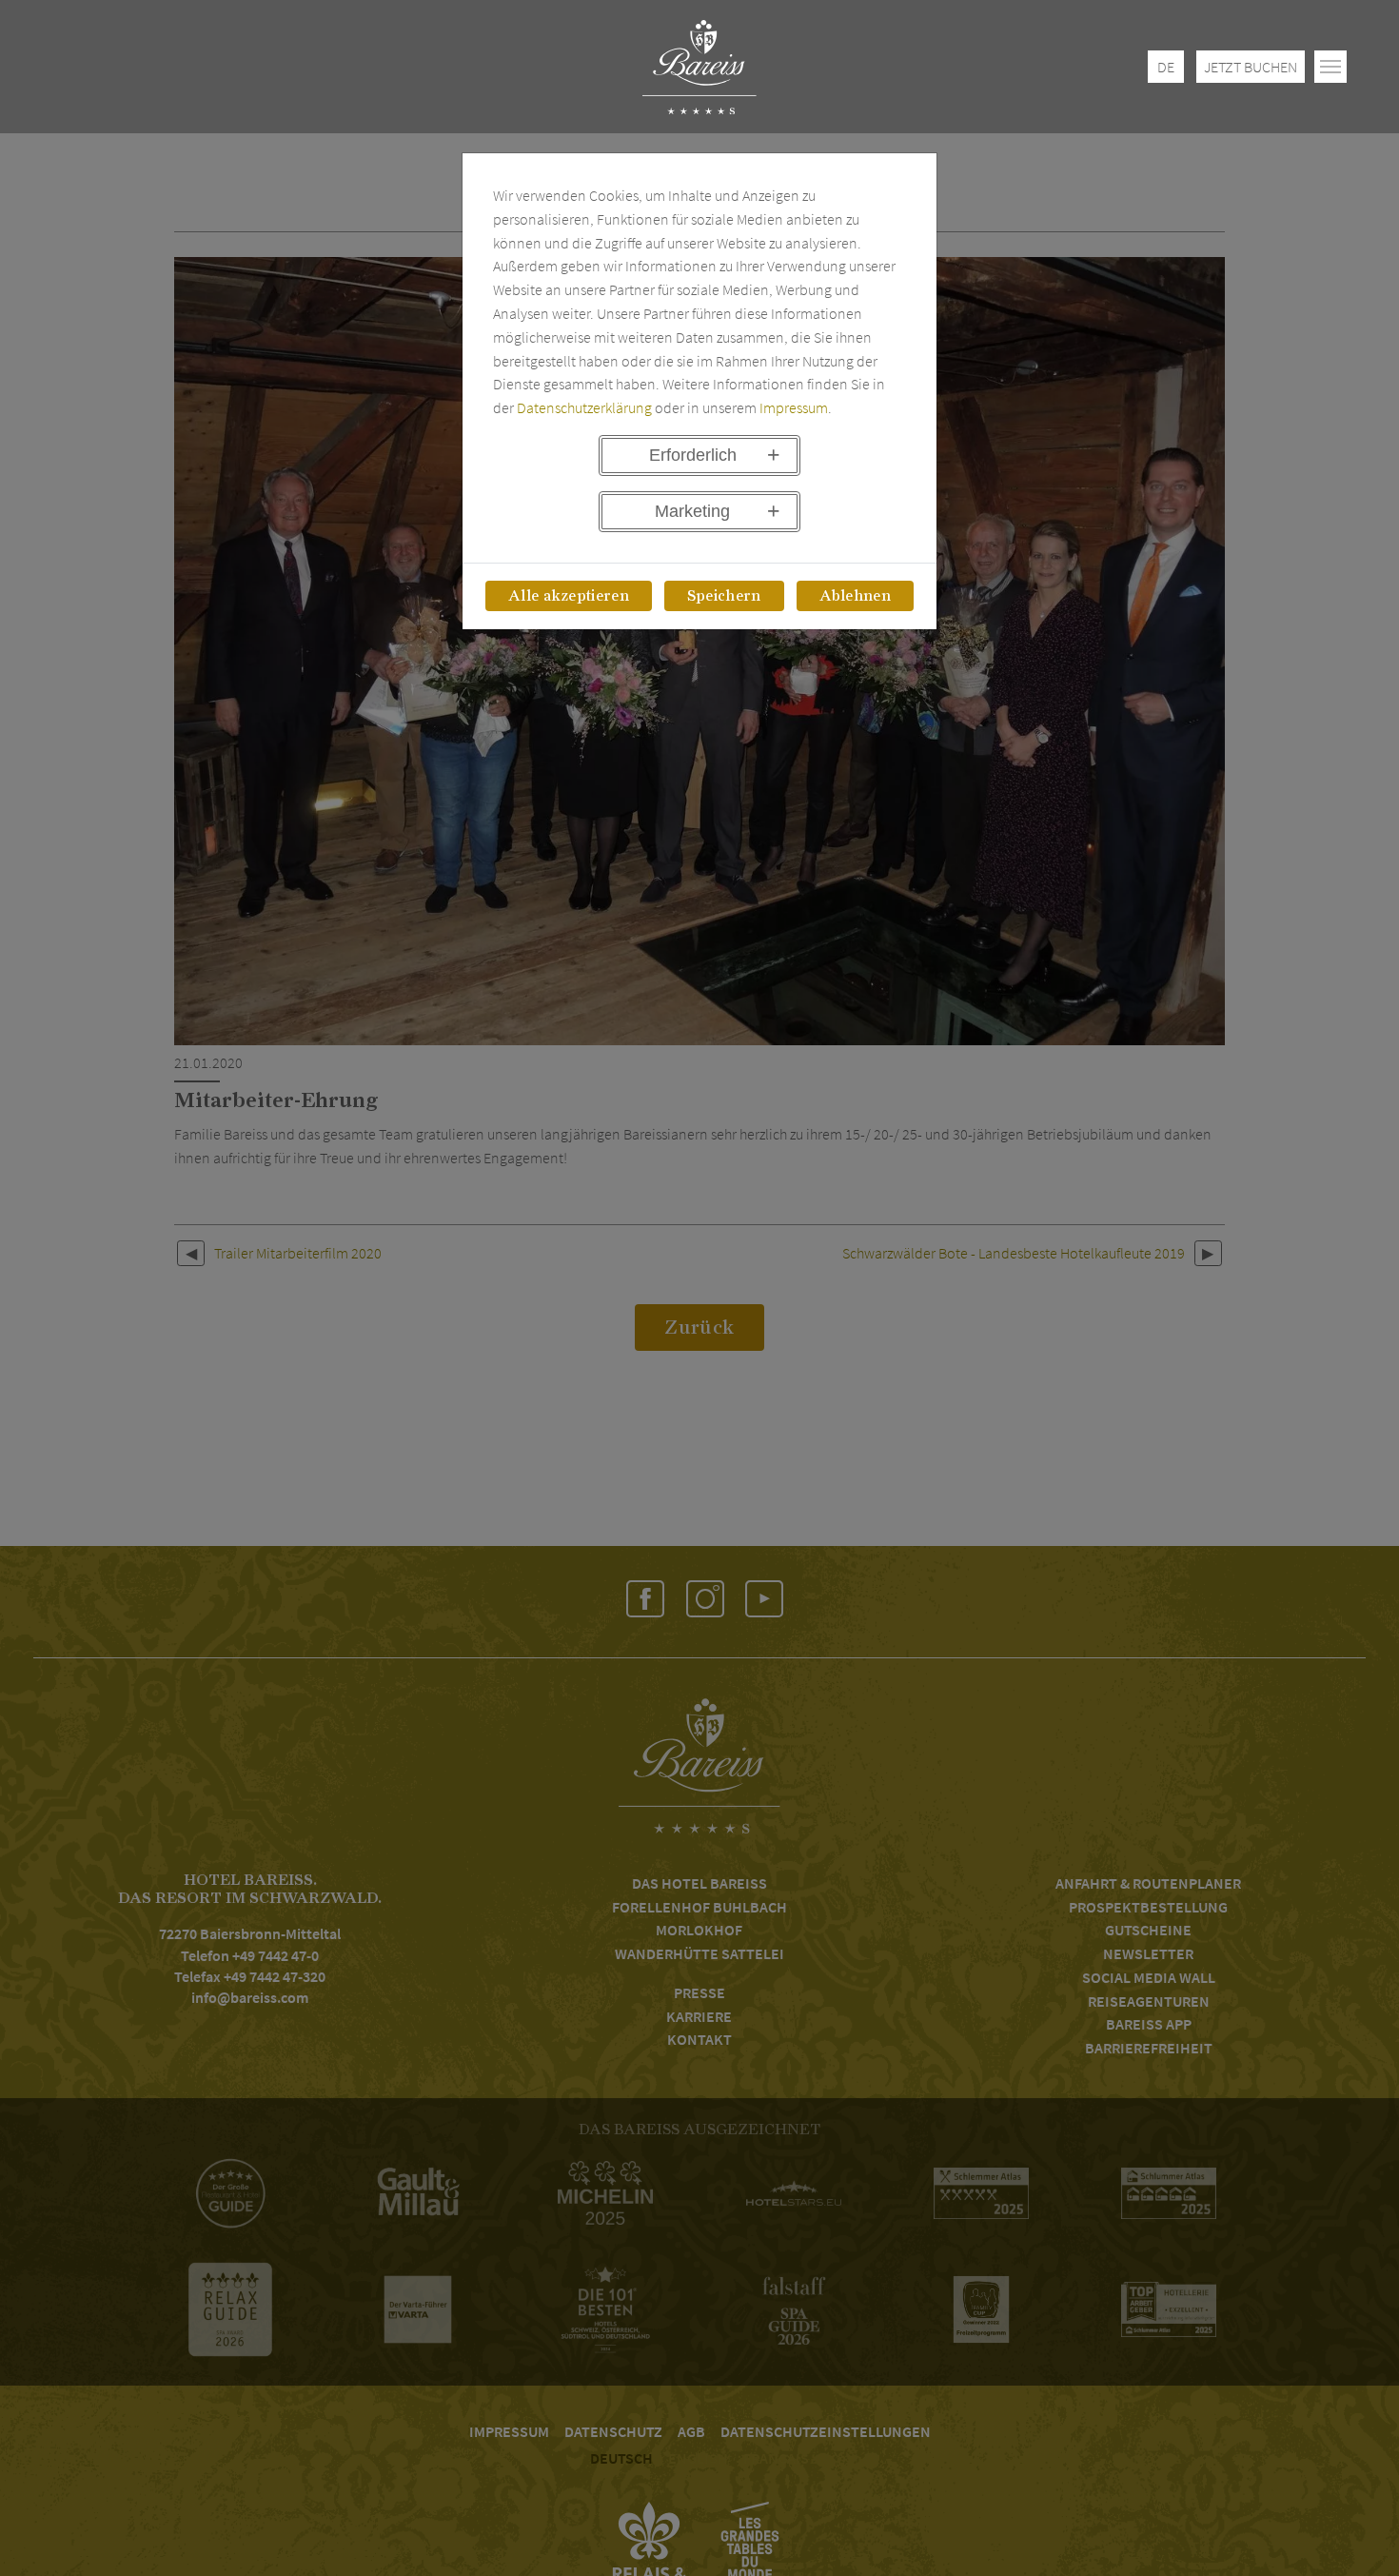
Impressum (794, 407)
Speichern (724, 596)
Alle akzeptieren (569, 596)
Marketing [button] (692, 511)
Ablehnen (856, 596)
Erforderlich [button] (693, 455)
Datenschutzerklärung (584, 407)
